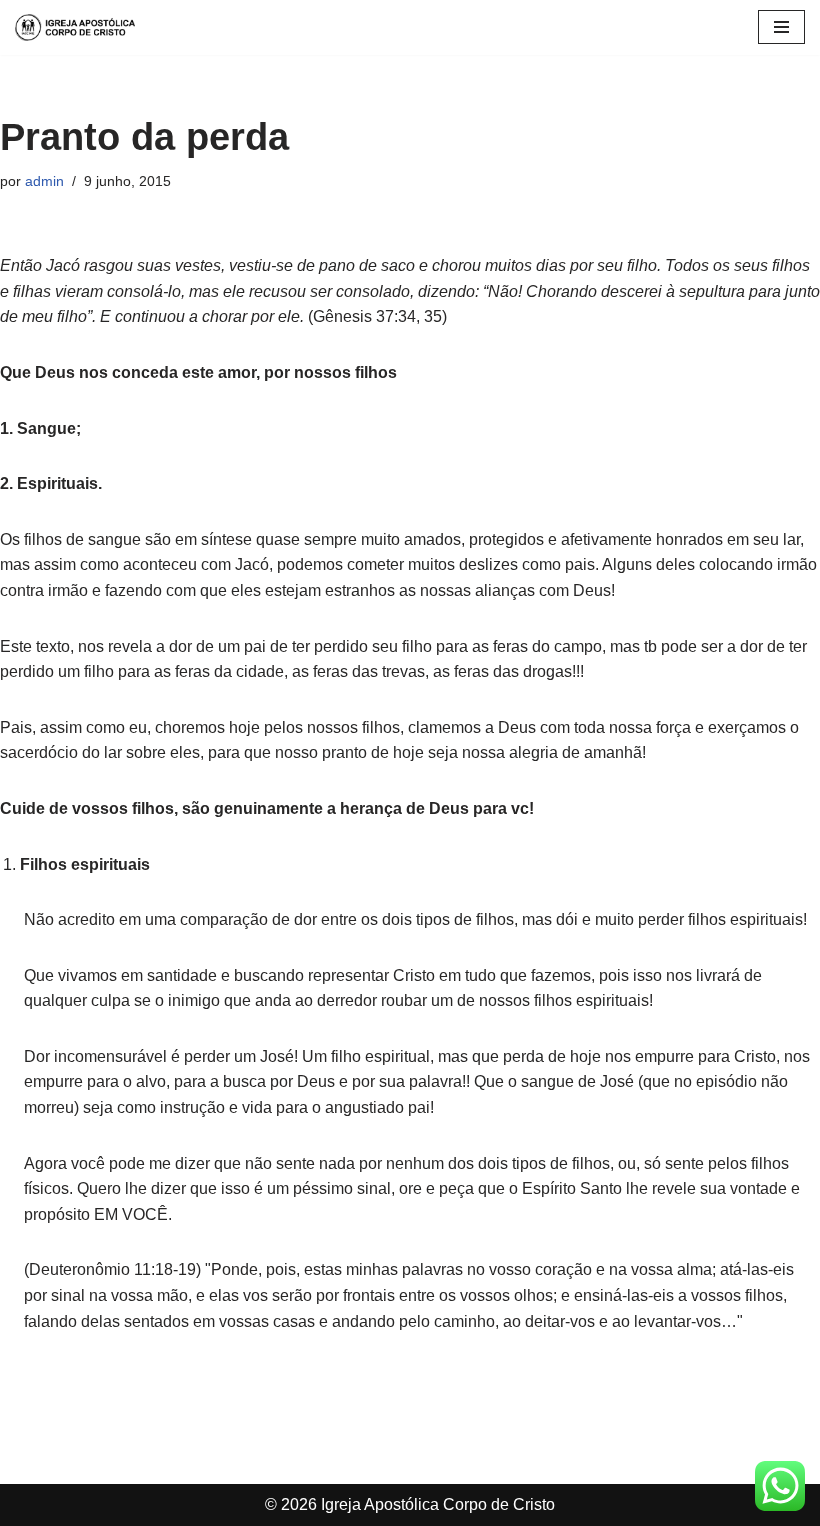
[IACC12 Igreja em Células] (75, 27)
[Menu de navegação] (781, 27)
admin (44, 181)
